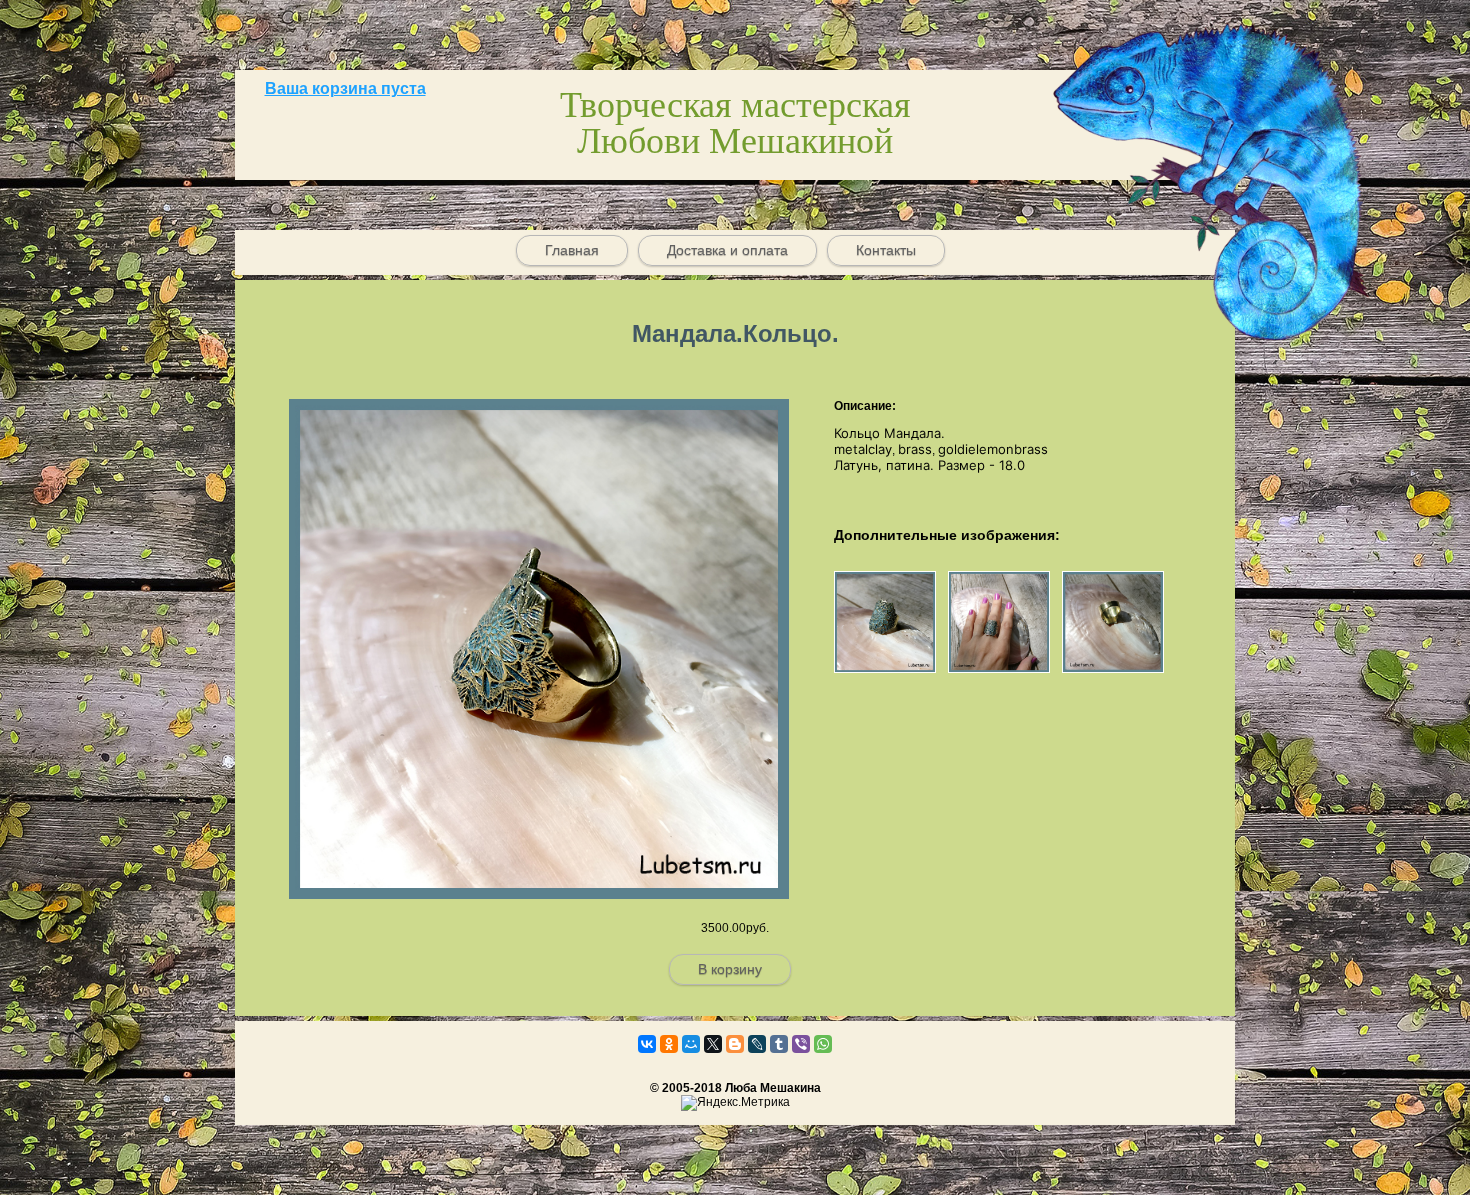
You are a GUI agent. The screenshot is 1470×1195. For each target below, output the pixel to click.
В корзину (730, 969)
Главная (572, 250)
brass (915, 449)
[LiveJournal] (757, 1044)
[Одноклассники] (669, 1044)
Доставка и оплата (727, 250)
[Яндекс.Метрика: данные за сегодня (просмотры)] (735, 1103)
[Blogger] (735, 1044)
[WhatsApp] (823, 1044)
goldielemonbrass (993, 449)
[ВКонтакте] (647, 1044)
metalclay (863, 449)
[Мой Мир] (691, 1044)
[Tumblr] (779, 1044)
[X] (713, 1044)
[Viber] (801, 1044)
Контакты (886, 250)
